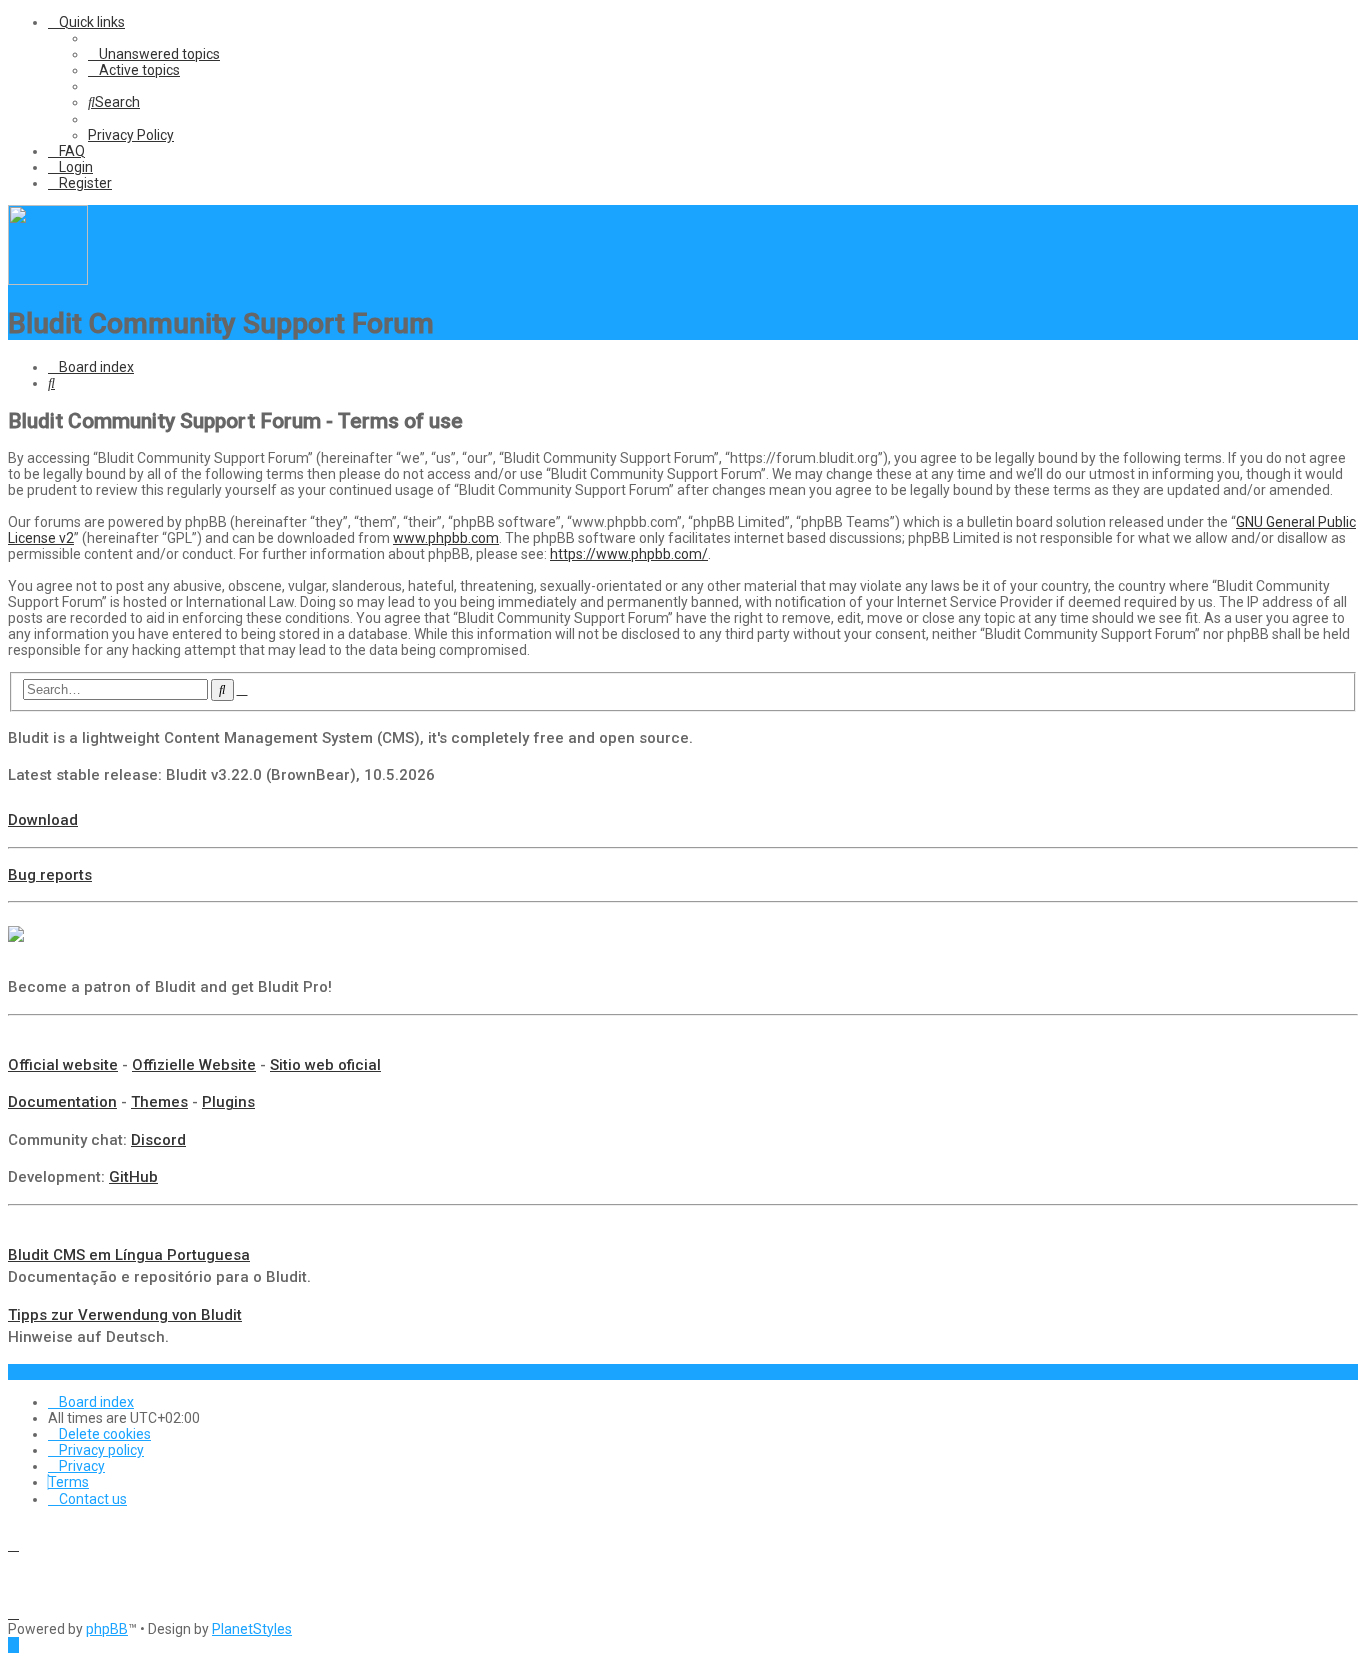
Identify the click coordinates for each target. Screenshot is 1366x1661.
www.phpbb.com (446, 538)
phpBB (107, 1629)
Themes (159, 1102)
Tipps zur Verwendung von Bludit (125, 1315)
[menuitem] (154, 54)
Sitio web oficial (325, 1065)
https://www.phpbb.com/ (629, 554)
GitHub (133, 1177)
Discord (158, 1140)
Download (43, 820)
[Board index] (48, 280)
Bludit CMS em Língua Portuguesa (129, 1255)
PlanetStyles (252, 1629)
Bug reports (50, 875)
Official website (63, 1065)
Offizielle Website (194, 1065)
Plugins (228, 1102)
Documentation (62, 1102)
